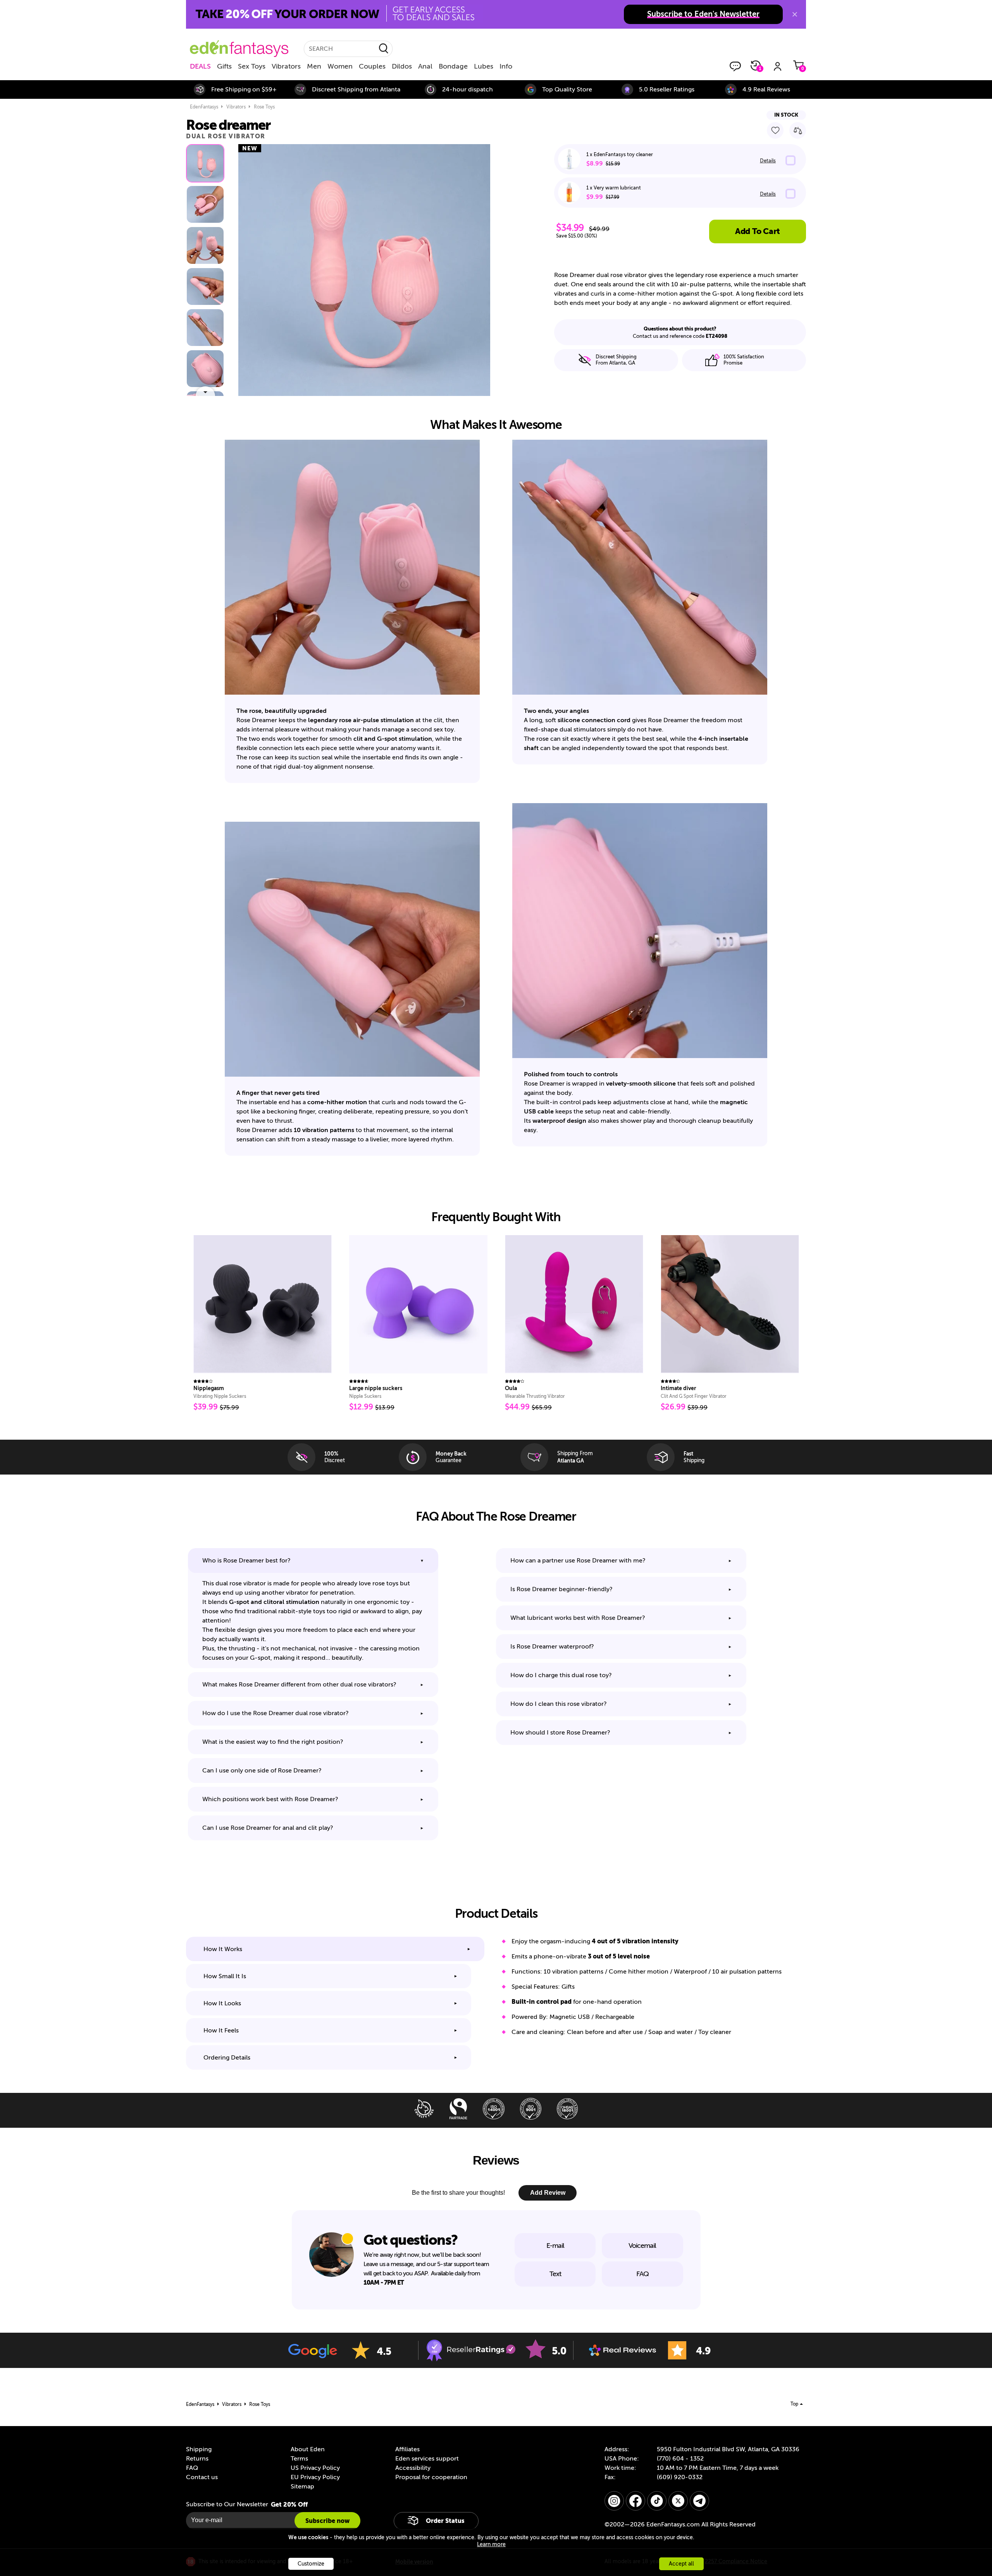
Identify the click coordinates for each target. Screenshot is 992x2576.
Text (555, 2274)
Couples (372, 66)
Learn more (491, 2544)
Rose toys (264, 107)
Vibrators (286, 66)
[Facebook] (635, 2501)
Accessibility (413, 2468)
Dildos (402, 66)
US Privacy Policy (315, 2468)
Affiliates (407, 2449)
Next (205, 391)
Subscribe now (327, 2521)
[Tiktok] (657, 2501)
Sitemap (302, 2487)
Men (314, 66)
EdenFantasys (204, 107)
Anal (425, 66)
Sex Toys (252, 66)
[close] (795, 14)
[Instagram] (614, 2501)
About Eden (308, 2449)
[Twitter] (678, 2501)
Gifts (224, 66)
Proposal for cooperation (431, 2477)
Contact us (202, 2477)
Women (340, 66)
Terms (299, 2459)
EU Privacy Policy (315, 2477)
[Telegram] (699, 2501)
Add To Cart (757, 231)
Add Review (548, 2193)
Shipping (199, 2449)
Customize (311, 2564)
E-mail (555, 2246)
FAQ (642, 2274)
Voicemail (642, 2246)
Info (506, 66)
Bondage (453, 66)
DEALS (200, 66)
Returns (197, 2459)
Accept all (681, 2564)
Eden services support (427, 2459)
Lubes (484, 66)
